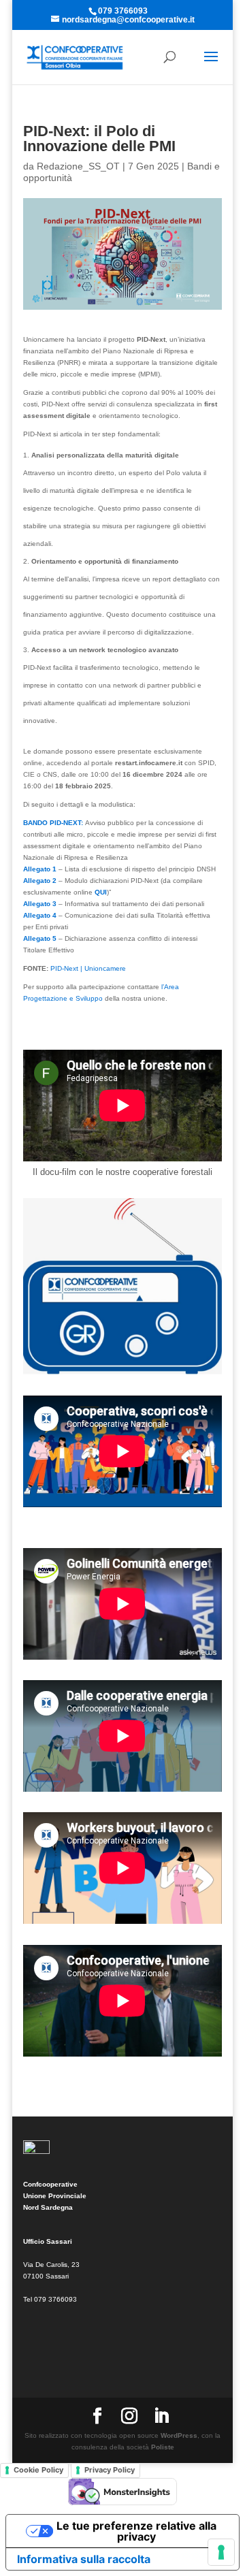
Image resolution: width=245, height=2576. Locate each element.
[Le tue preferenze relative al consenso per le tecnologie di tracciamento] (221, 2552)
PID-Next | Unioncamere (88, 968)
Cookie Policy (38, 2470)
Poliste (163, 2447)
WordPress (179, 2435)
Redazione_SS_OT (78, 166)
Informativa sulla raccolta (84, 2559)
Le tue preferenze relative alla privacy (136, 2531)
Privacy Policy (110, 2470)
